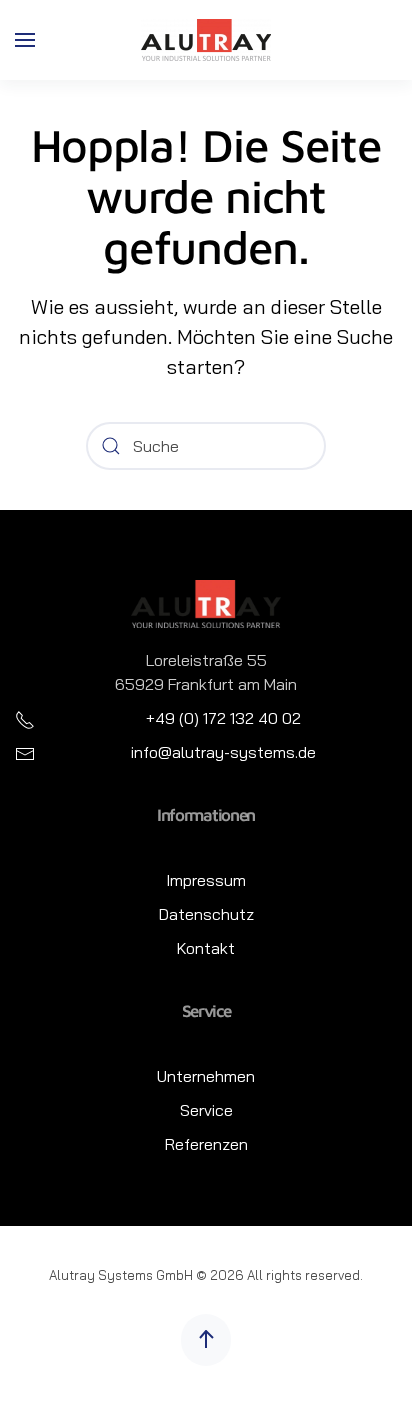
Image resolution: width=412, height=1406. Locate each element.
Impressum (206, 880)
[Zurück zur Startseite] (206, 40)
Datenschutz (206, 914)
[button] (25, 40)
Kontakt (206, 948)
